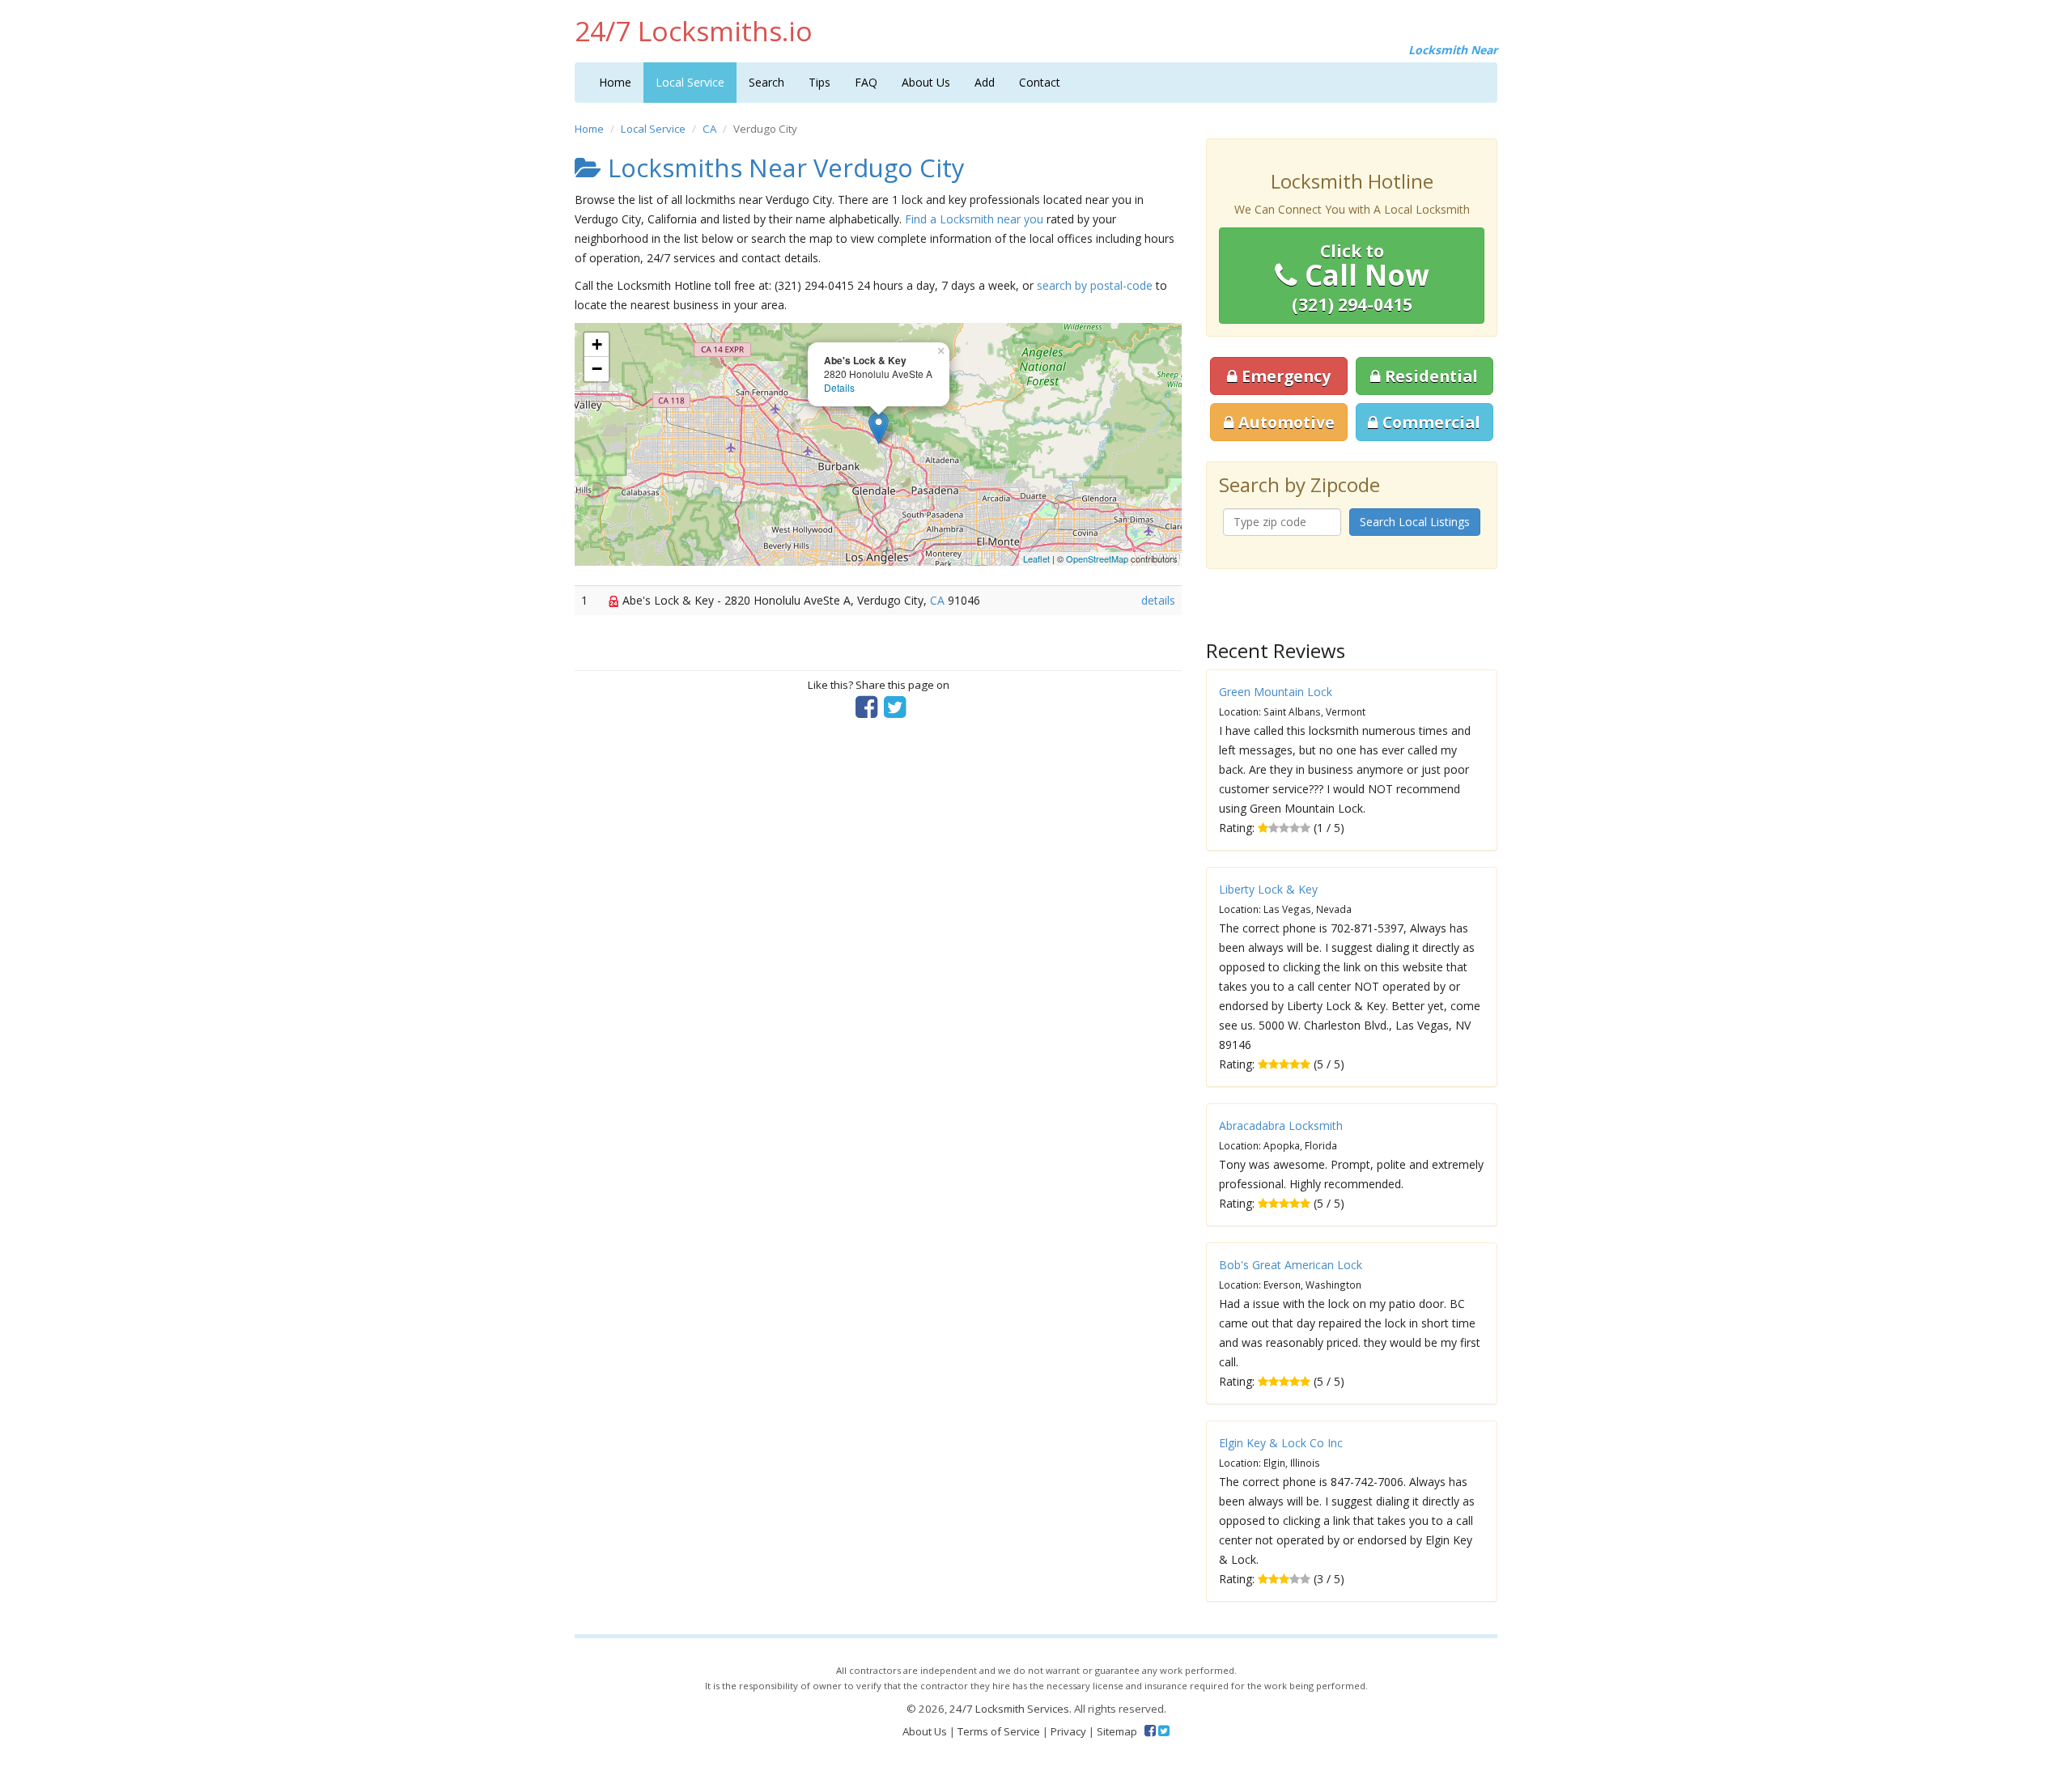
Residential (1429, 376)
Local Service (690, 82)
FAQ (866, 82)
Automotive (1284, 422)
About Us (926, 82)
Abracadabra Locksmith (1281, 1125)
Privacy (1068, 1731)
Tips (819, 82)
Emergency (1284, 376)
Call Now (1361, 278)
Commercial (1429, 422)
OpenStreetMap (1097, 558)
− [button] (597, 369)
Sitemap (1117, 1731)
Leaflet (1036, 558)
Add (985, 82)
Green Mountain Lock (1276, 692)
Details (839, 387)
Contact (1040, 82)
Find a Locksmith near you (974, 219)
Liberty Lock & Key (1268, 889)
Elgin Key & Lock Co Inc (1281, 1443)
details (1158, 600)
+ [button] (597, 344)
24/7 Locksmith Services (1009, 1709)
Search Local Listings (1415, 522)
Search (766, 82)
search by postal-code (1095, 285)
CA (709, 129)
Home (615, 82)
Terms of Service (999, 1731)
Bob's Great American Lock (1291, 1265)
